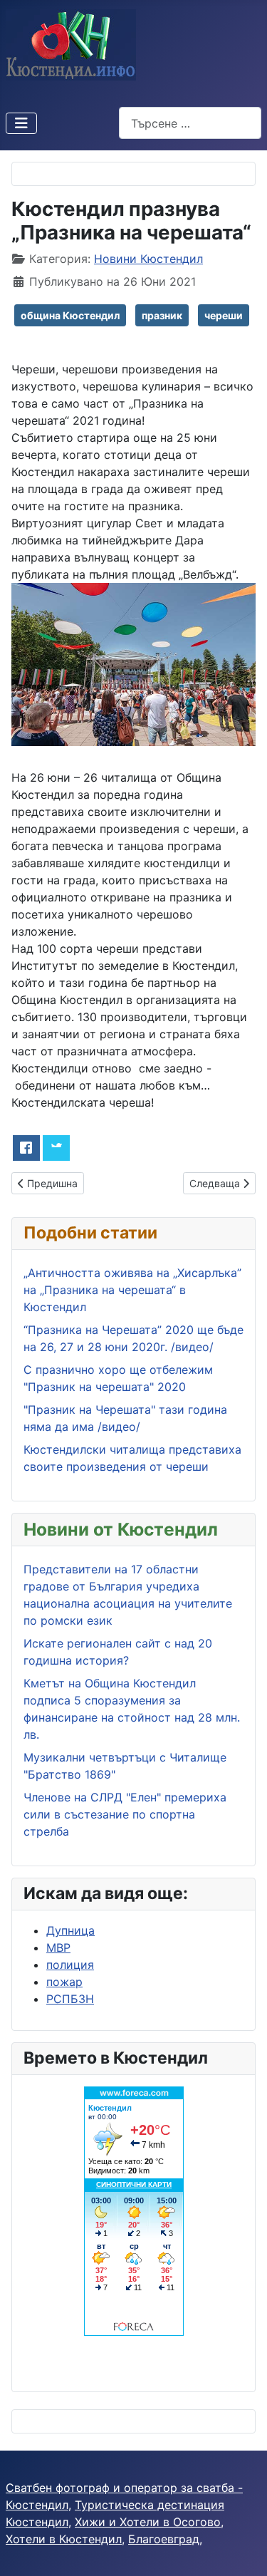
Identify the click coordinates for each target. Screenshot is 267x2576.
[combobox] (190, 123)
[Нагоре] (242, 2550)
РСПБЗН (70, 1999)
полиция (70, 1965)
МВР (58, 1947)
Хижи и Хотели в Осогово (148, 2522)
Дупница (70, 1930)
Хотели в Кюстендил (64, 2539)
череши (224, 315)
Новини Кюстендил (148, 259)
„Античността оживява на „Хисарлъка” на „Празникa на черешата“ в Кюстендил (132, 1290)
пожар (64, 1982)
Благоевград (164, 2539)
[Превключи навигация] (21, 123)
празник (162, 315)
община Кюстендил (70, 315)
